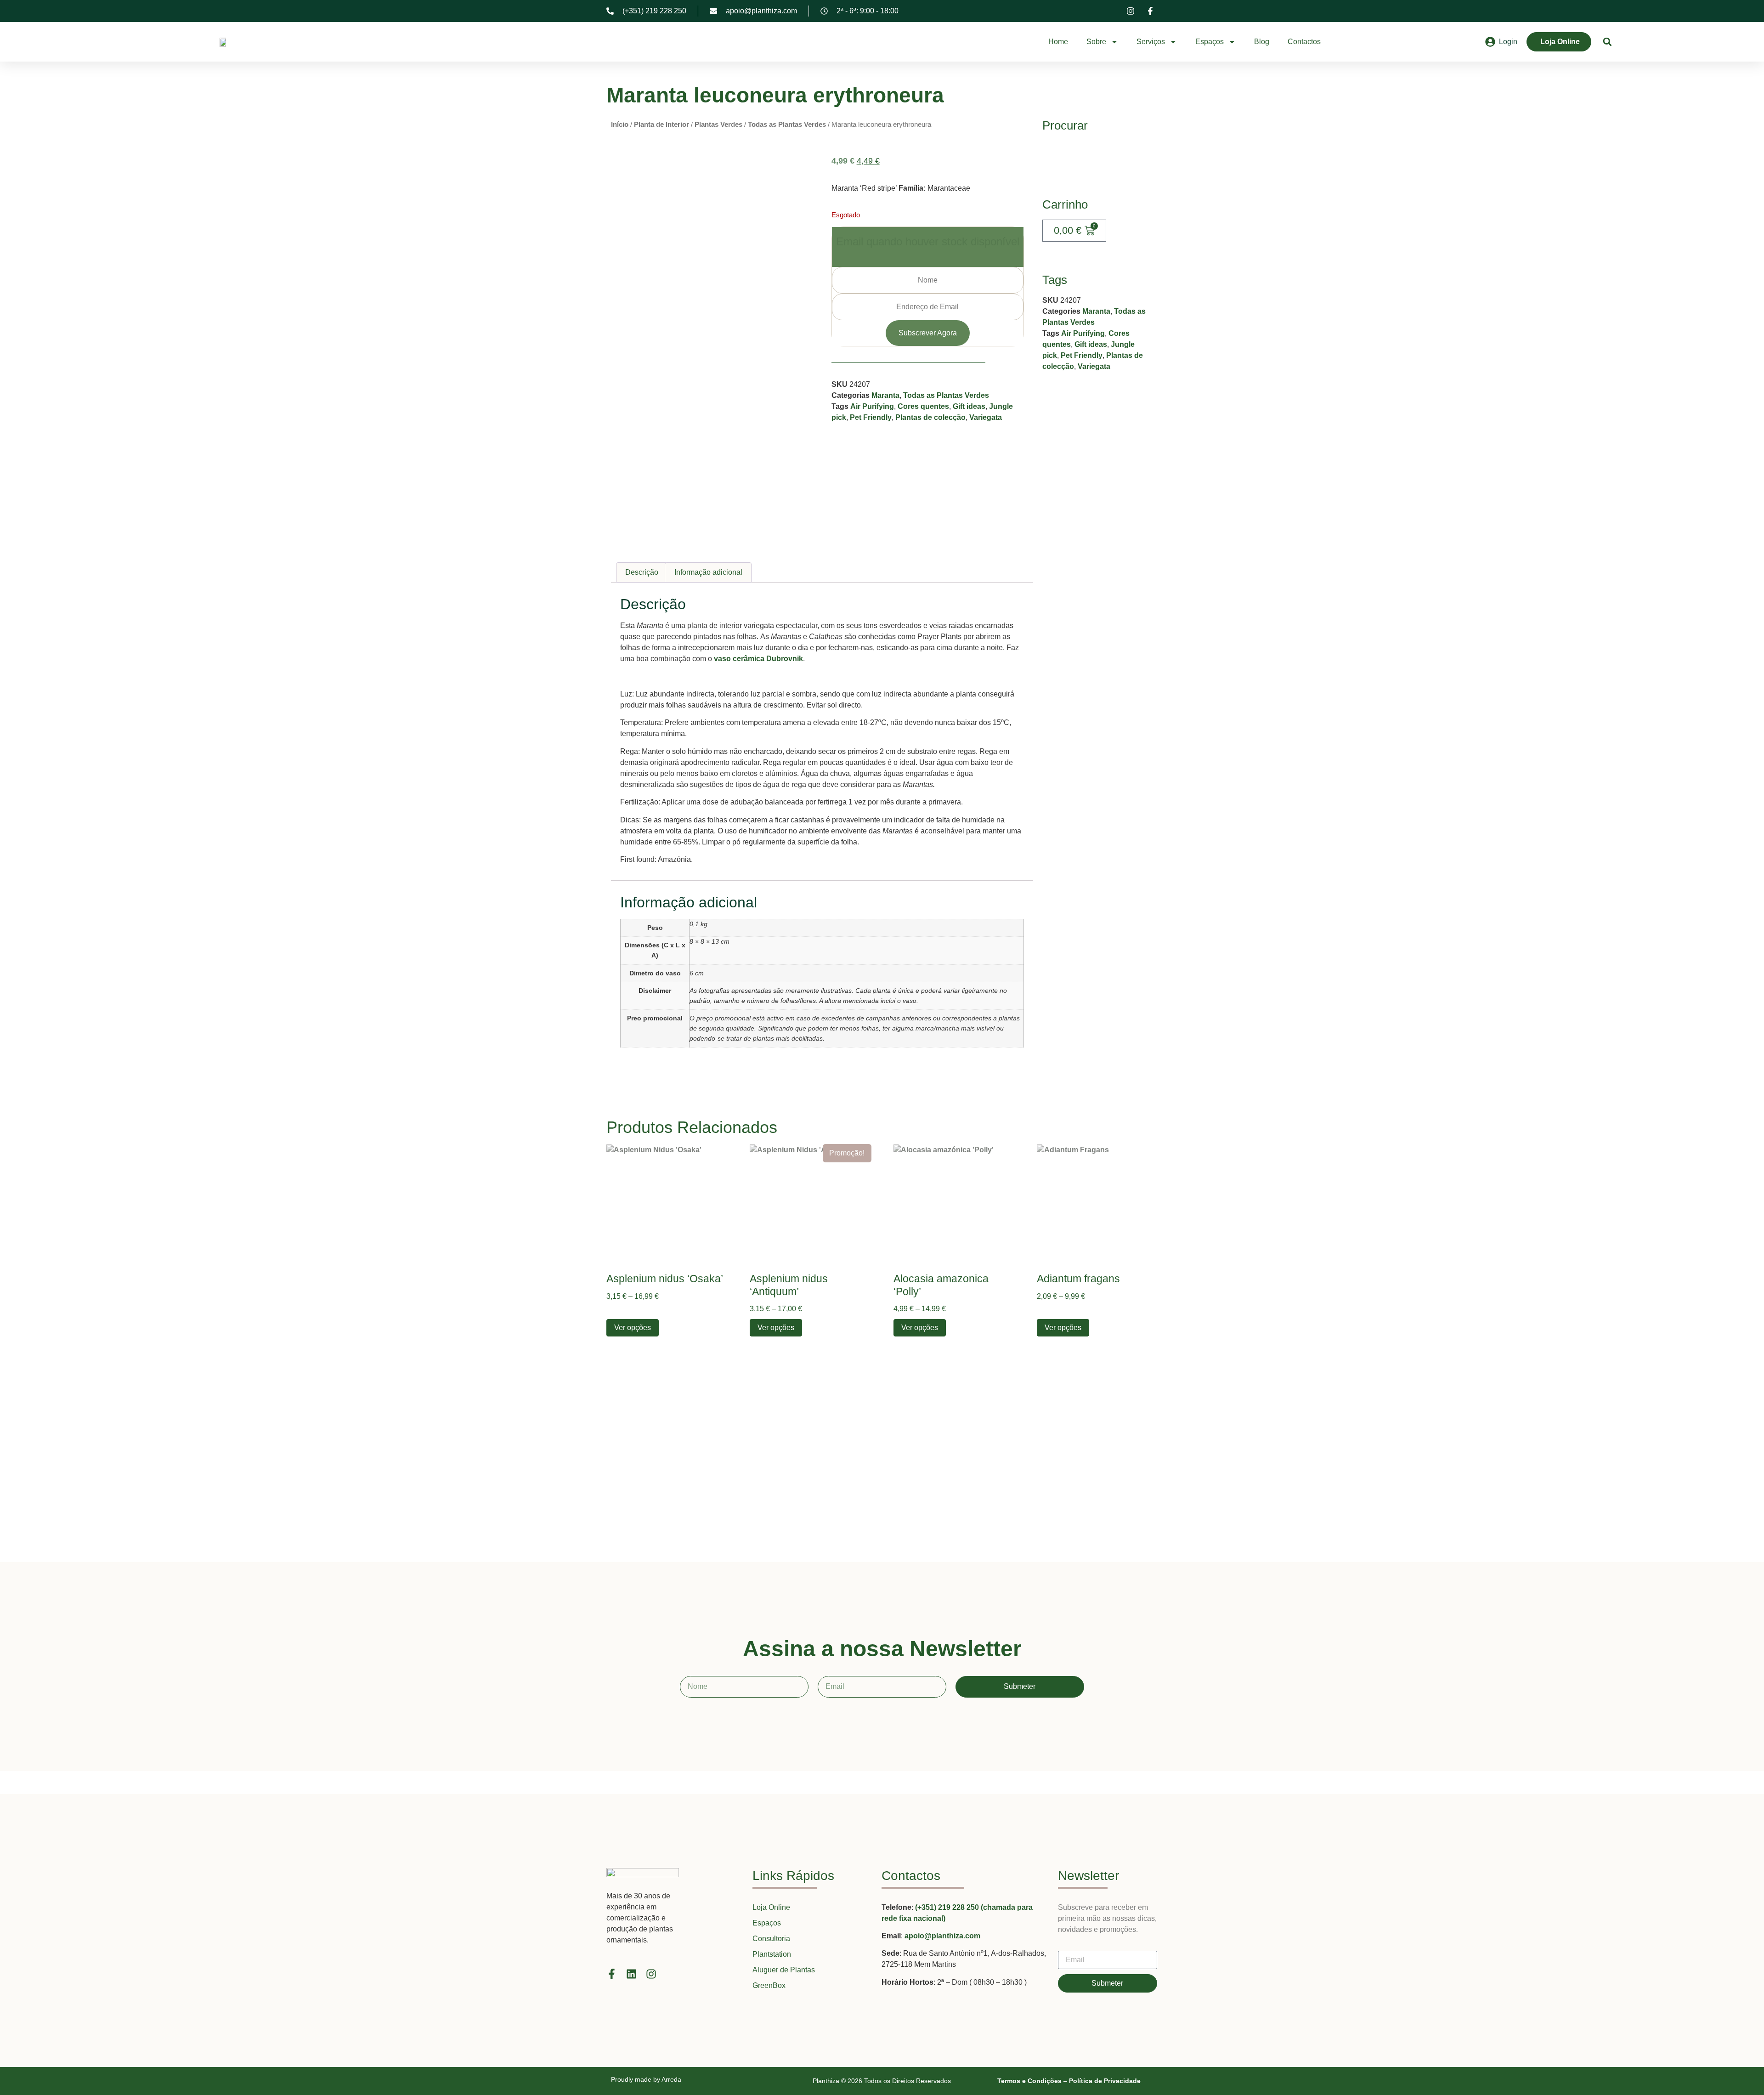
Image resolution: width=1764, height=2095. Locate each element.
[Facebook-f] (612, 1974)
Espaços (1210, 42)
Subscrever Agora (928, 333)
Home (1058, 42)
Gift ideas (969, 406)
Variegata (986, 417)
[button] (1608, 42)
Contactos (1304, 42)
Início (620, 125)
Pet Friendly (871, 417)
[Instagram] (651, 1974)
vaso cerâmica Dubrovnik (758, 659)
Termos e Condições (1029, 2081)
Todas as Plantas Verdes (787, 125)
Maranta (885, 395)
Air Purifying (872, 406)
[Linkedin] (631, 1974)
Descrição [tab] (642, 572)
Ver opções (633, 1328)
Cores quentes (923, 406)
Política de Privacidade (1105, 2081)
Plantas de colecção (930, 417)
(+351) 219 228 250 (948, 1907)
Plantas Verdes (718, 125)
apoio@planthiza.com (942, 1936)
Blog (1262, 42)
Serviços (1151, 42)
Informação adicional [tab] (708, 572)
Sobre (1096, 42)
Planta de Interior (661, 125)
